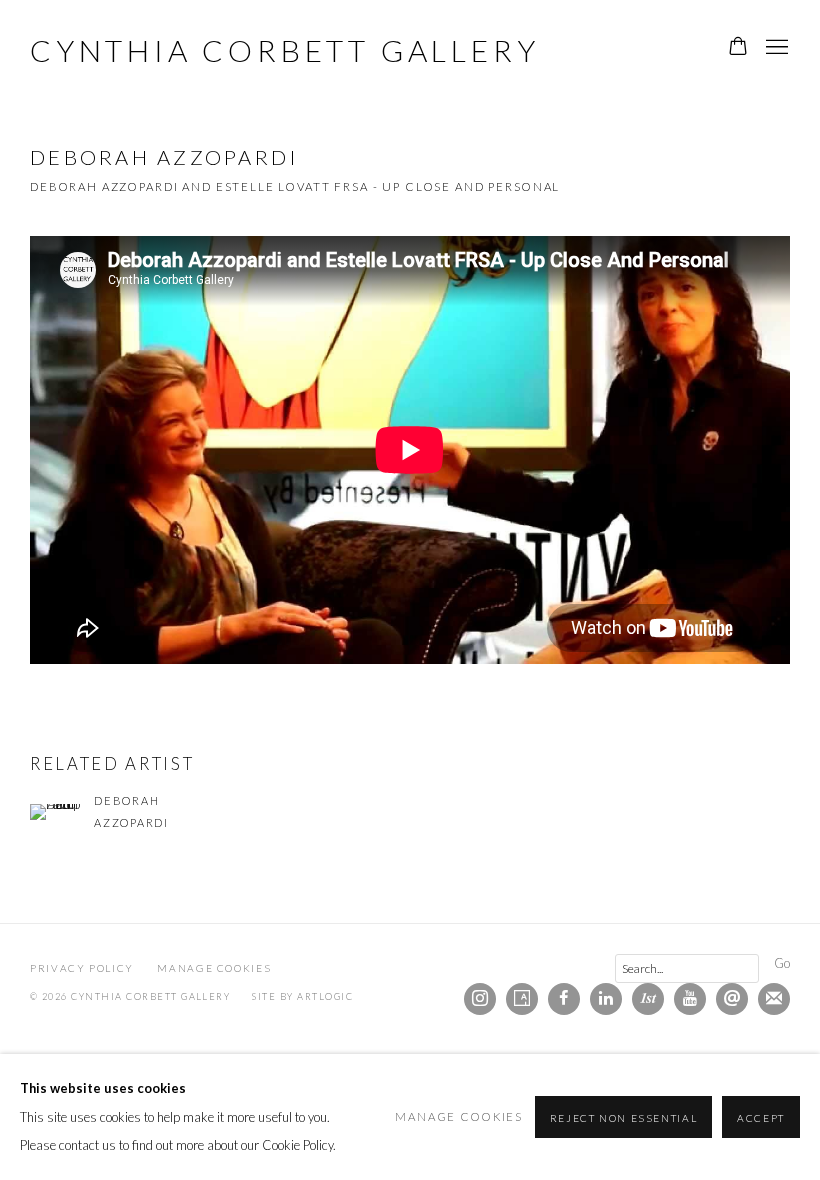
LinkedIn (606, 999)
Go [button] (782, 963)
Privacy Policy (82, 968)
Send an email (732, 999)
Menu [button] (775, 48)
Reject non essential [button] (624, 1118)
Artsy (522, 999)
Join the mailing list (774, 999)
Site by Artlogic (302, 996)
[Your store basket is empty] (738, 48)
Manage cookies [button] (214, 968)
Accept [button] (761, 1118)
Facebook (564, 999)
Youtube (690, 999)
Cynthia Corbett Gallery (284, 50)
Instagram (480, 999)
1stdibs (648, 999)
